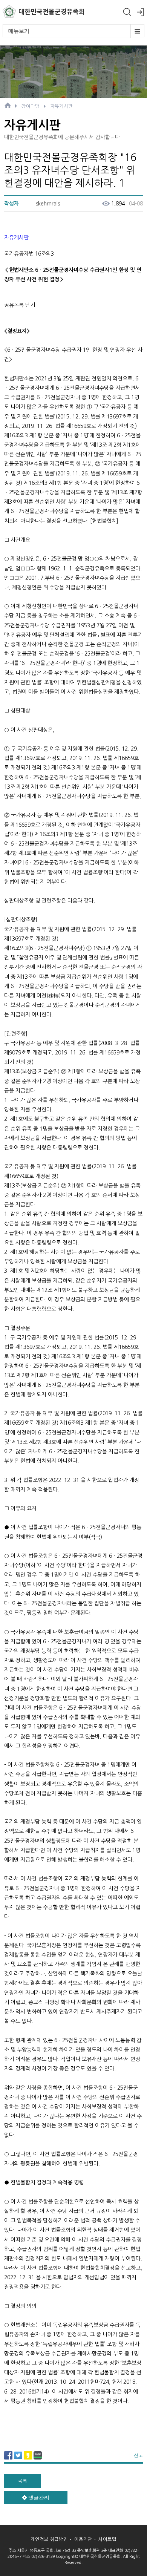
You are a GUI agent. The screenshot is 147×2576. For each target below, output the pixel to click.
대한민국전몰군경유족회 (52, 12)
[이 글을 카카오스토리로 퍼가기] (28, 2458)
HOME (8, 105)
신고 (138, 2455)
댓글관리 (38, 2498)
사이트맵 (107, 2539)
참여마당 (31, 106)
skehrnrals (48, 204)
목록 (23, 2481)
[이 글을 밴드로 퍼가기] (38, 2458)
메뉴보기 (19, 31)
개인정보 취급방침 (49, 2539)
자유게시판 (61, 106)
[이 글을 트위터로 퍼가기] (18, 2458)
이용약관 (83, 2539)
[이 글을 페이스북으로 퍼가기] (8, 2458)
